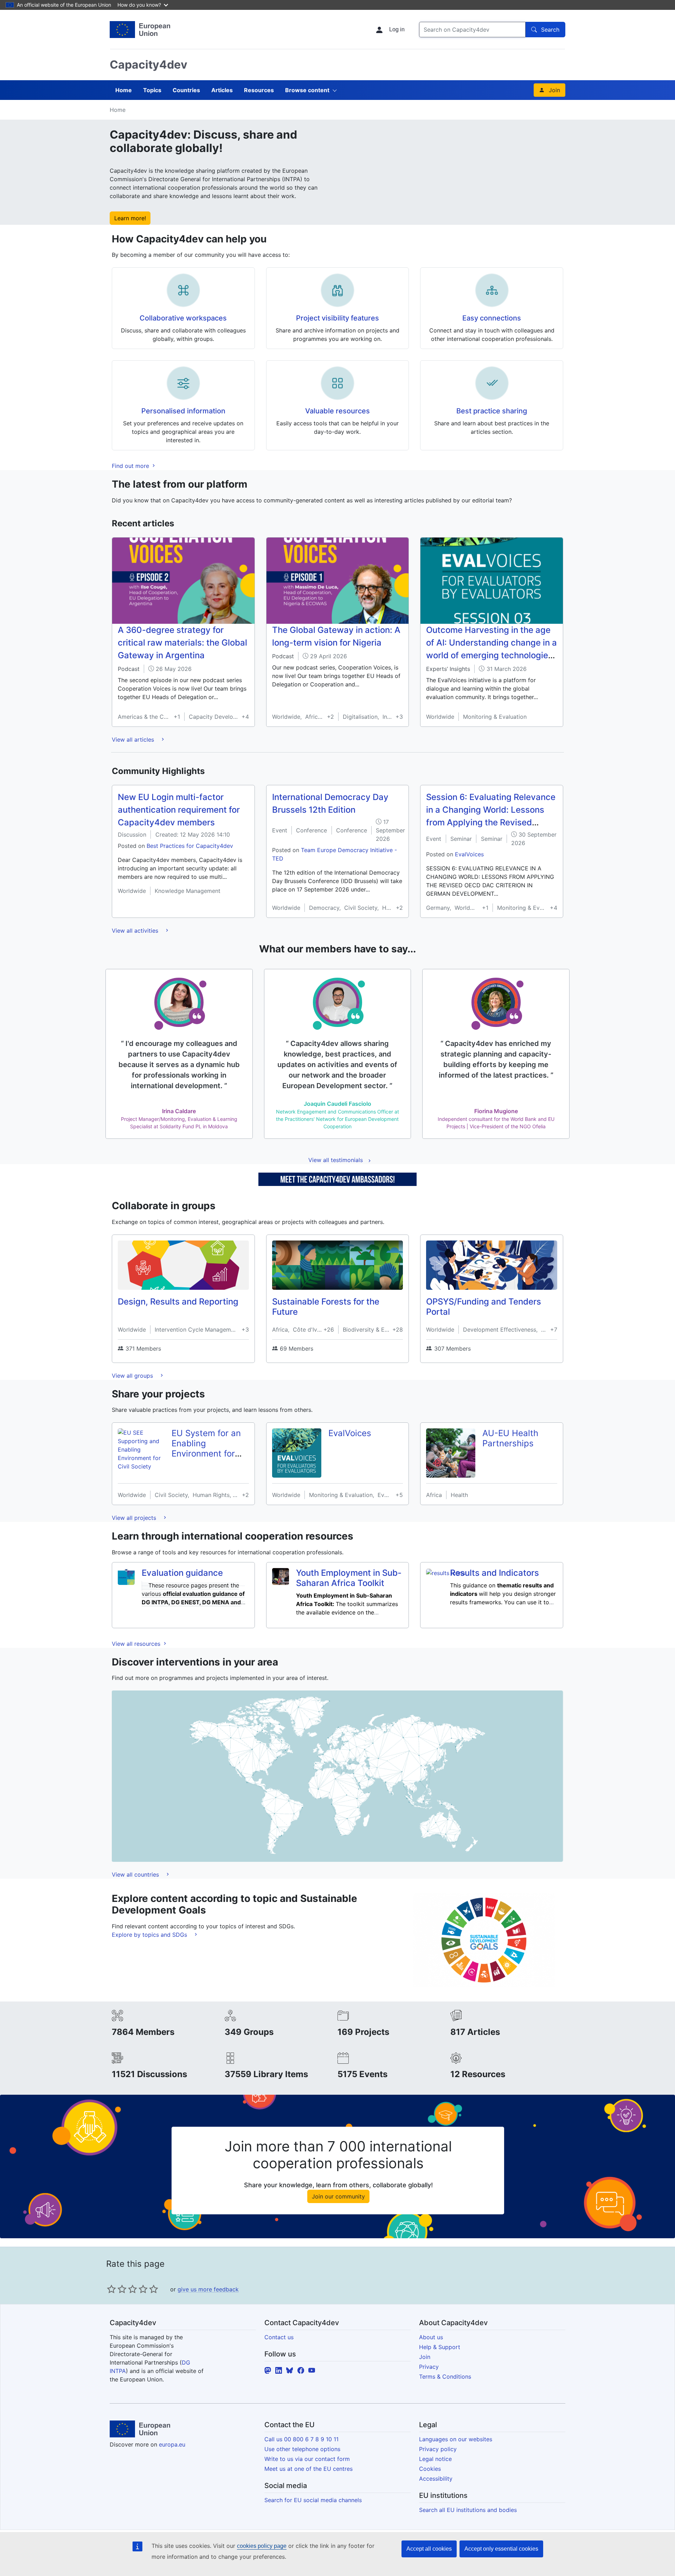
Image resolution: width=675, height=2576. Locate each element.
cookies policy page (262, 2546)
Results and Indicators (494, 1573)
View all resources (137, 1644)
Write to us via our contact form (307, 2459)
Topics (152, 90)
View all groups (133, 1376)
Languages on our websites (456, 2439)
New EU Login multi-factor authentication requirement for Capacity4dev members (179, 810)
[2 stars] (117, 2289)
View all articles (134, 740)
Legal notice (435, 2459)
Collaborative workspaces (183, 318)
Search (550, 30)
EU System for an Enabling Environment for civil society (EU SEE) (206, 1453)
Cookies (430, 2469)
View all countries (136, 1874)
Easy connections (492, 318)
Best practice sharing (492, 411)
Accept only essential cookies (501, 2549)
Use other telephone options (302, 2449)
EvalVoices (469, 854)
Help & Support (440, 2347)
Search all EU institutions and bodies (468, 2510)
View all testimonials (336, 1160)
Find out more (131, 466)
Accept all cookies (429, 2549)
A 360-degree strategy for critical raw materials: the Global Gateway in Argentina (182, 643)
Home (124, 90)
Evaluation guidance (182, 1573)
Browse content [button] (307, 90)
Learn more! (130, 218)
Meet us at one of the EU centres (308, 2469)
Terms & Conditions (445, 2377)
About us (431, 2337)
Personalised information (183, 411)
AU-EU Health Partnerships (510, 1438)
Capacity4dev (149, 65)
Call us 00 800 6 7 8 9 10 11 (301, 2439)
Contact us (279, 2337)
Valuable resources (337, 411)
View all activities (136, 931)
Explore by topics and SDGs (150, 1935)
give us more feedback (208, 2289)
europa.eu (172, 2444)
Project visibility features (337, 318)
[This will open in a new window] (140, 30)
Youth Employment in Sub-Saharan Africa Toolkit (349, 1578)
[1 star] (111, 2289)
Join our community (338, 2196)
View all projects (135, 1518)
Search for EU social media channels (313, 2500)
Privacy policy (438, 2449)
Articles (222, 90)
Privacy (429, 2367)
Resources (259, 90)
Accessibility (436, 2479)
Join (554, 90)
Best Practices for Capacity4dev (190, 846)
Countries (186, 90)
